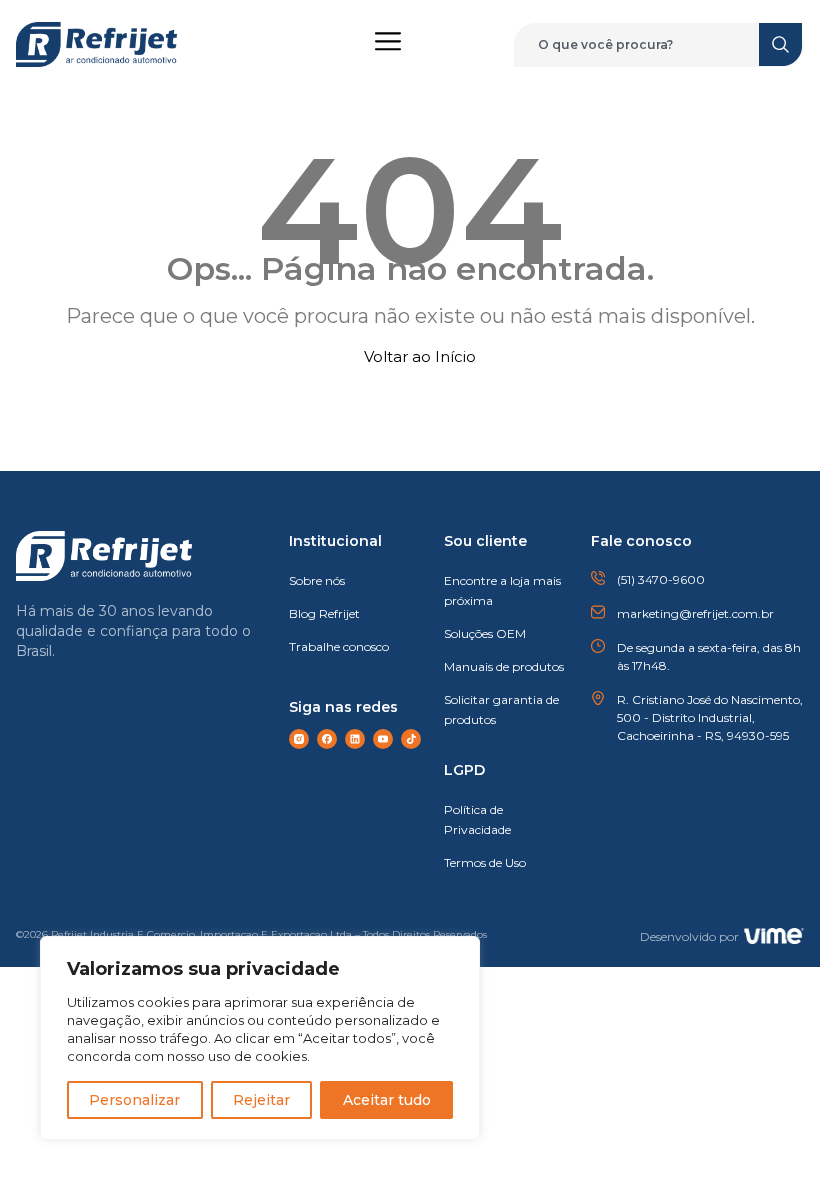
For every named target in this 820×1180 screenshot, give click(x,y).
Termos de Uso (485, 862)
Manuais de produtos (504, 666)
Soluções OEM (485, 633)
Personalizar (134, 1100)
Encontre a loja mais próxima (502, 590)
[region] (260, 1038)
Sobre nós (317, 580)
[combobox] (648, 45)
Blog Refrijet (324, 613)
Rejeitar (261, 1100)
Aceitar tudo (387, 1100)
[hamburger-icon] (387, 44)
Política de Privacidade (477, 819)
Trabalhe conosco (339, 646)
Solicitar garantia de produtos (501, 709)
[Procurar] (781, 45)
